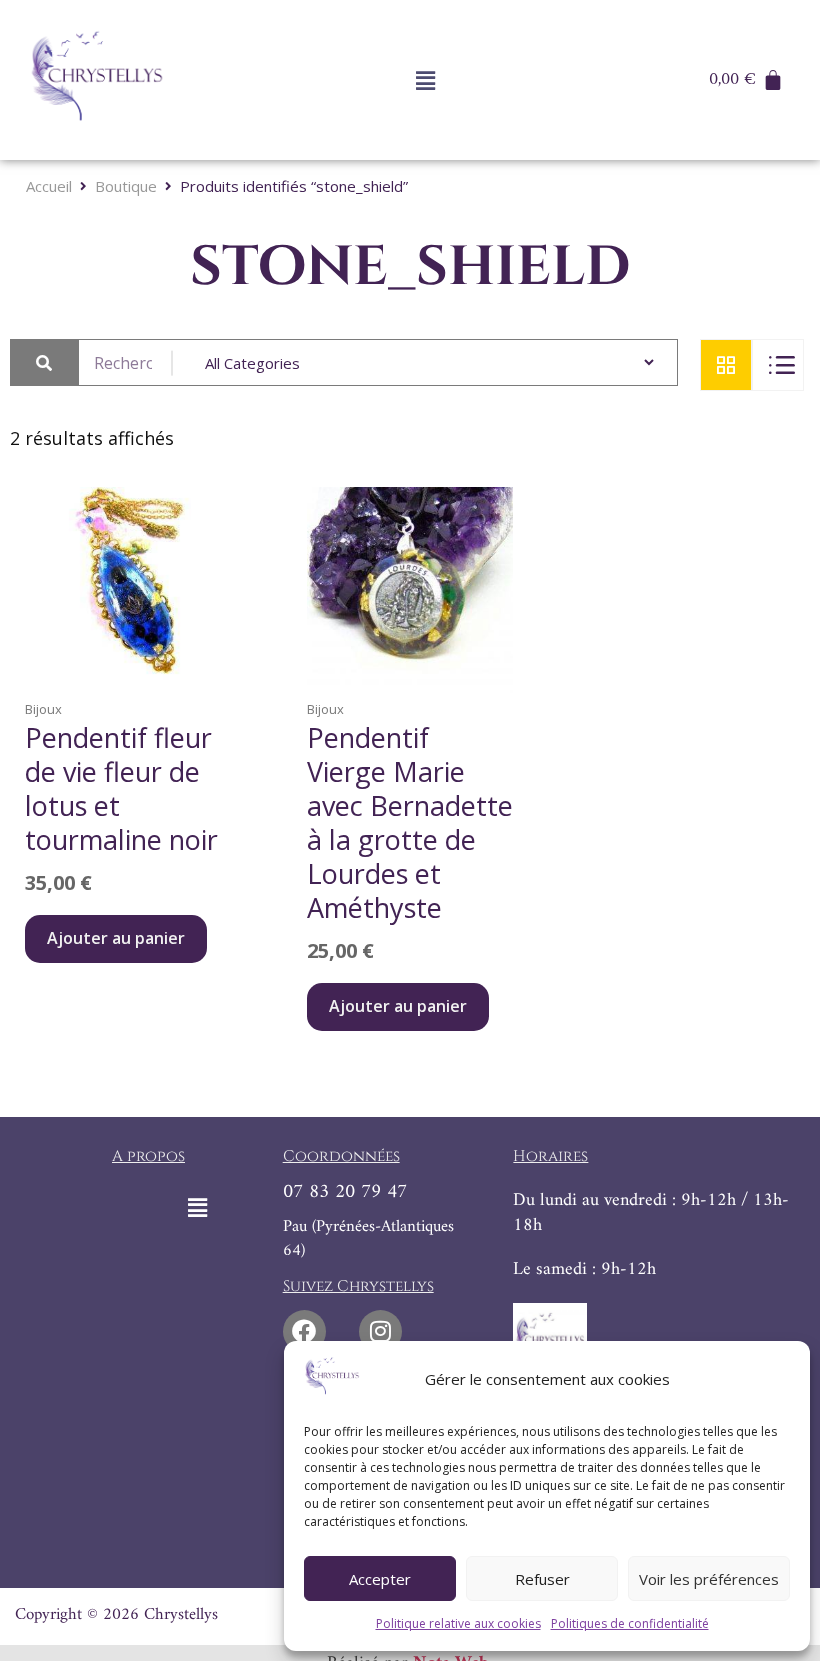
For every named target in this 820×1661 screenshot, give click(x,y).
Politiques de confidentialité (630, 1623)
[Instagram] (380, 1331)
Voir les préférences (709, 1579)
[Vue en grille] (726, 365)
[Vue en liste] (778, 365)
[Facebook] (304, 1331)
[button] (425, 80)
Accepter (380, 1579)
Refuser (542, 1579)
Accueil (49, 186)
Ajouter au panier (116, 938)
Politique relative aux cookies (458, 1623)
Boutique (126, 186)
